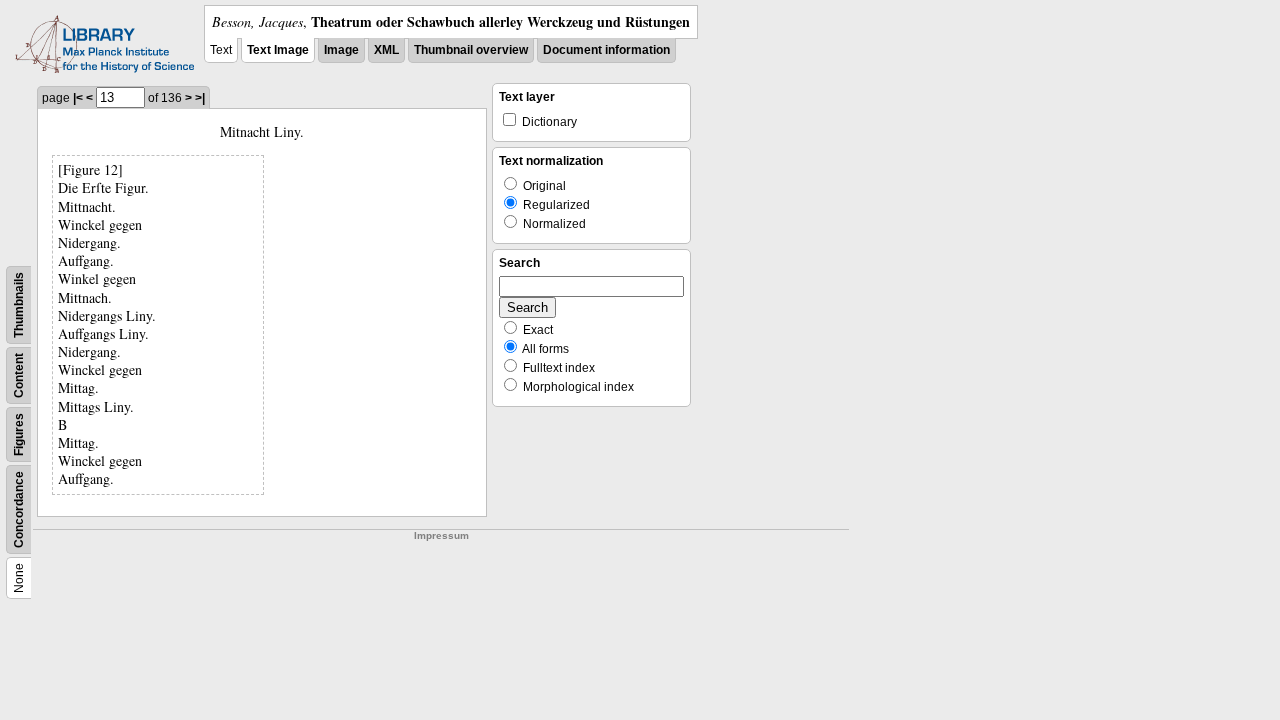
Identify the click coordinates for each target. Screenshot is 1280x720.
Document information (606, 50)
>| (200, 98)
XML (386, 50)
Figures (19, 434)
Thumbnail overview (471, 50)
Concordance (19, 509)
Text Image (278, 50)
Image (341, 50)
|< (78, 98)
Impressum (441, 535)
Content (19, 375)
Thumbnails (19, 305)
